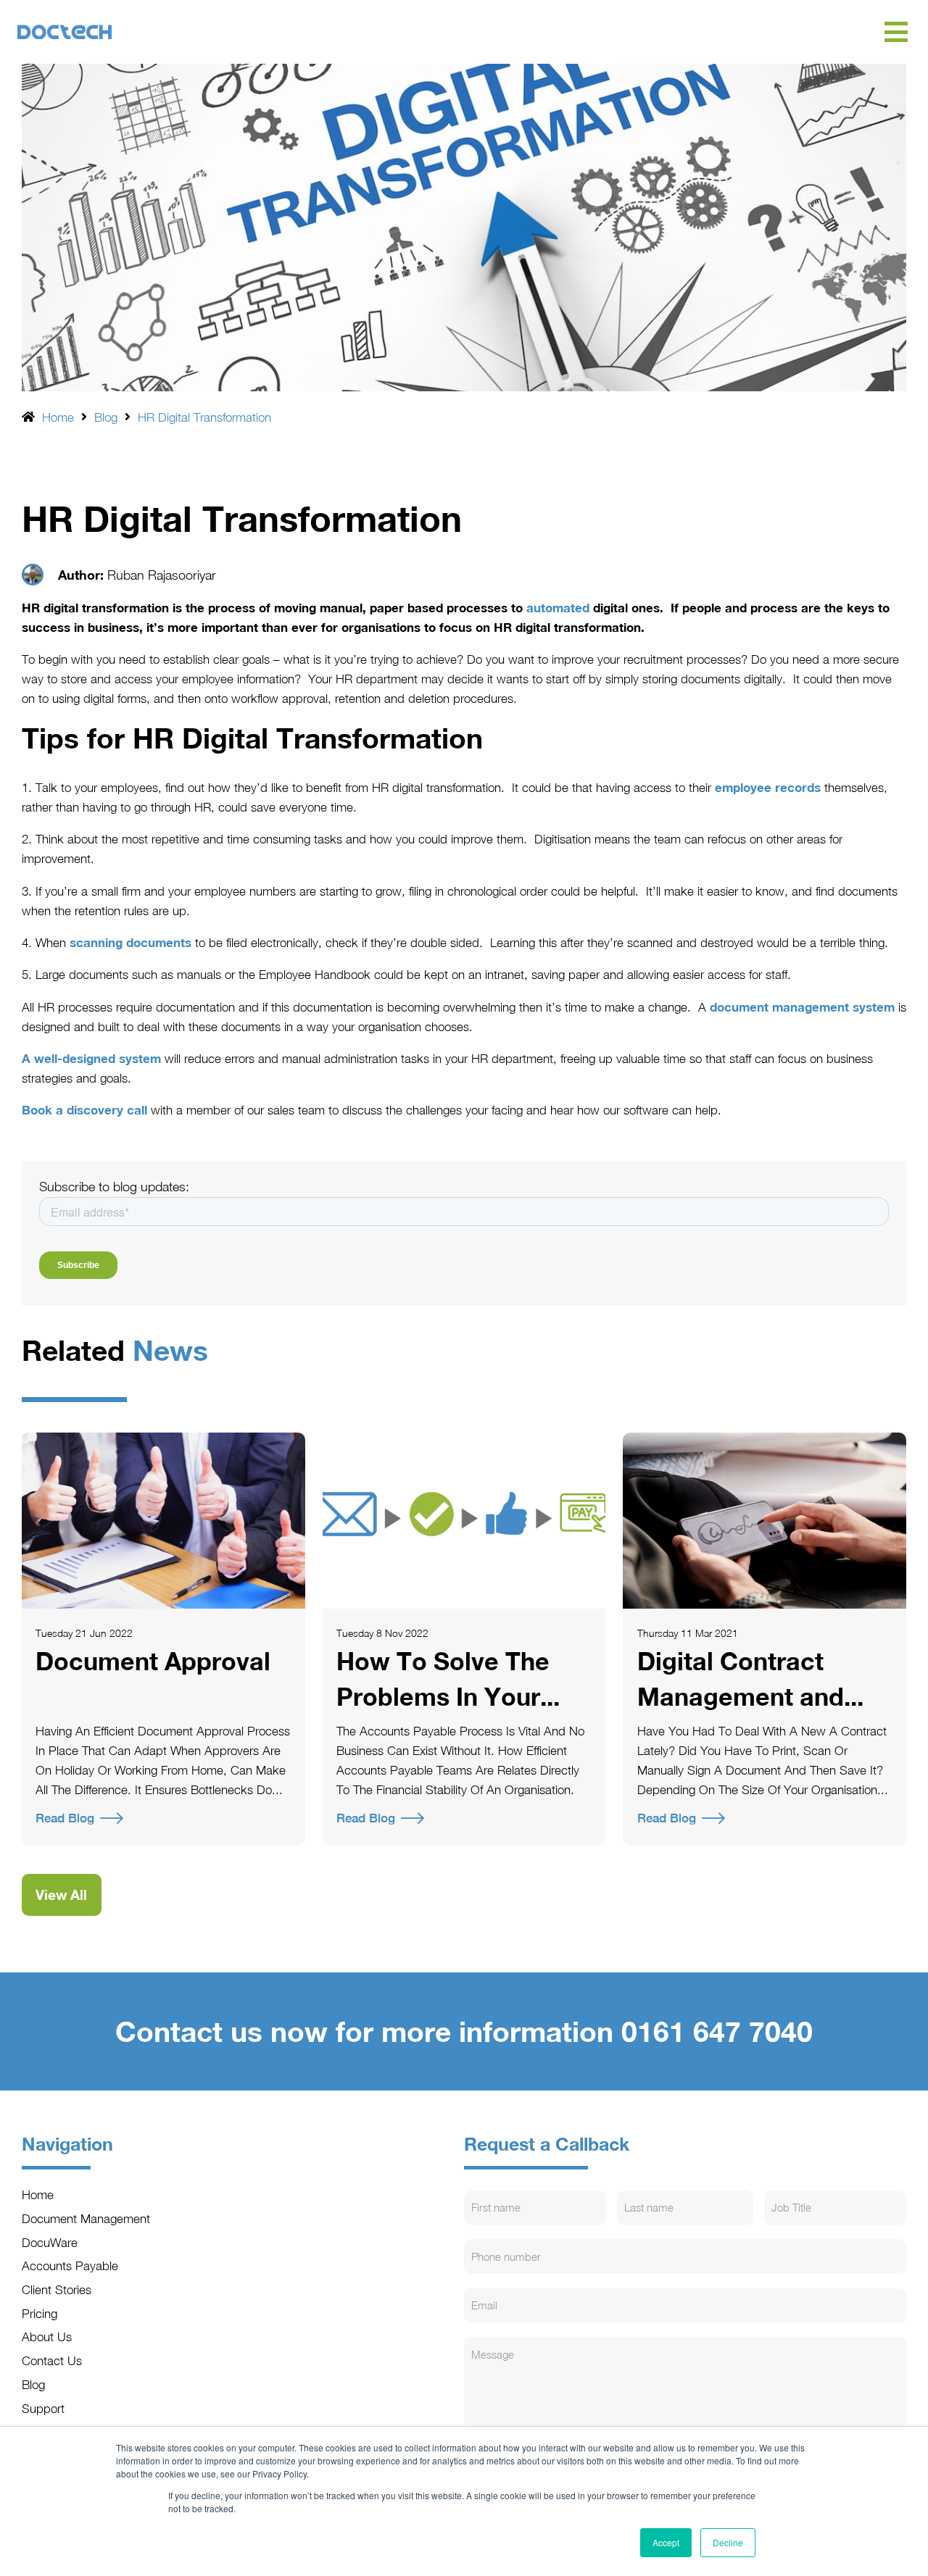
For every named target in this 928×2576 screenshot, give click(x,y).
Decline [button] (728, 2542)
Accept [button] (666, 2542)
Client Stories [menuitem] (57, 2289)
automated (558, 608)
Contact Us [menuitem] (52, 2360)
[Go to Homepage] (449, 32)
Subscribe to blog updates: (114, 1187)
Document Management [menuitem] (86, 2218)
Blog (106, 417)
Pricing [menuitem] (40, 2313)
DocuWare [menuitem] (50, 2242)
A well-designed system (91, 1058)
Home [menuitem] (38, 2194)
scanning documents (130, 942)
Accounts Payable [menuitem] (70, 2266)
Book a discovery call (84, 1110)
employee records (768, 787)
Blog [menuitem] (33, 2384)
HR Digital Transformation (204, 417)
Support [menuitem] (43, 2408)
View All (61, 1895)
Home (58, 417)
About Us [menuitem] (47, 2337)
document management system (802, 1007)
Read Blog (65, 1818)
